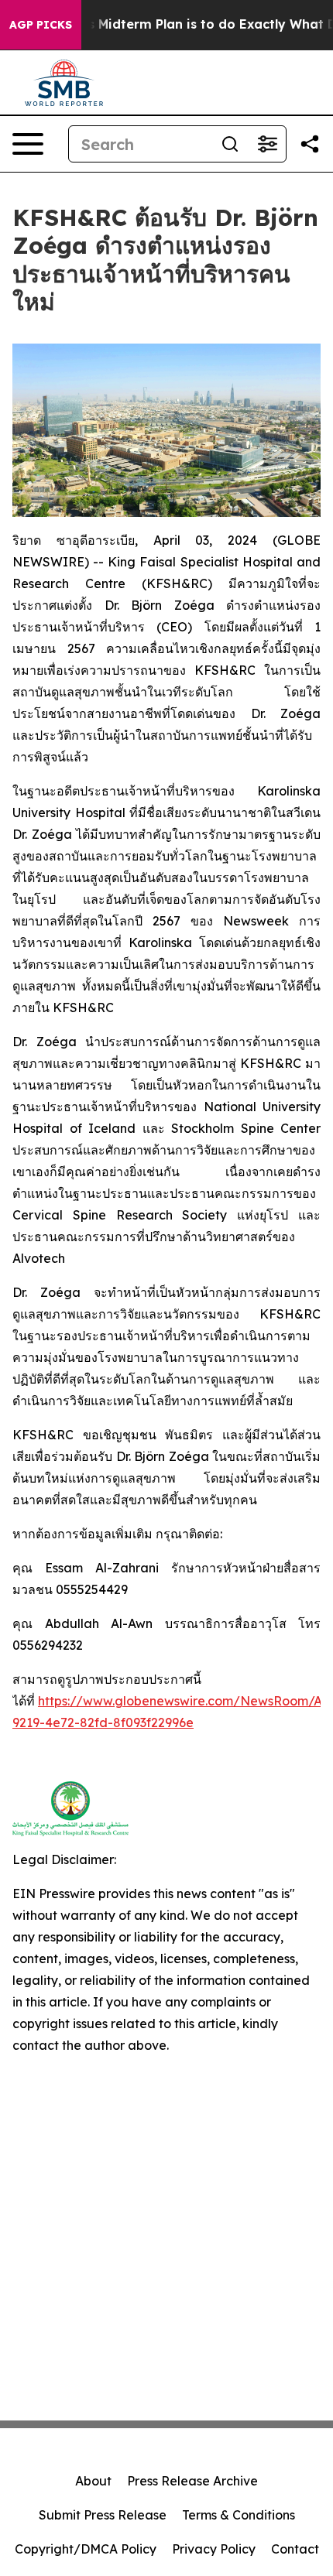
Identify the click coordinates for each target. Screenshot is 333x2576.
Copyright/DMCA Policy (86, 2549)
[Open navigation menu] (28, 144)
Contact (295, 2549)
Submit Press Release (103, 2515)
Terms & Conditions (239, 2515)
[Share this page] (310, 144)
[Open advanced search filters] (267, 144)
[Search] (230, 144)
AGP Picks (41, 25)
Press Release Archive (192, 2481)
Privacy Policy (214, 2549)
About (93, 2481)
